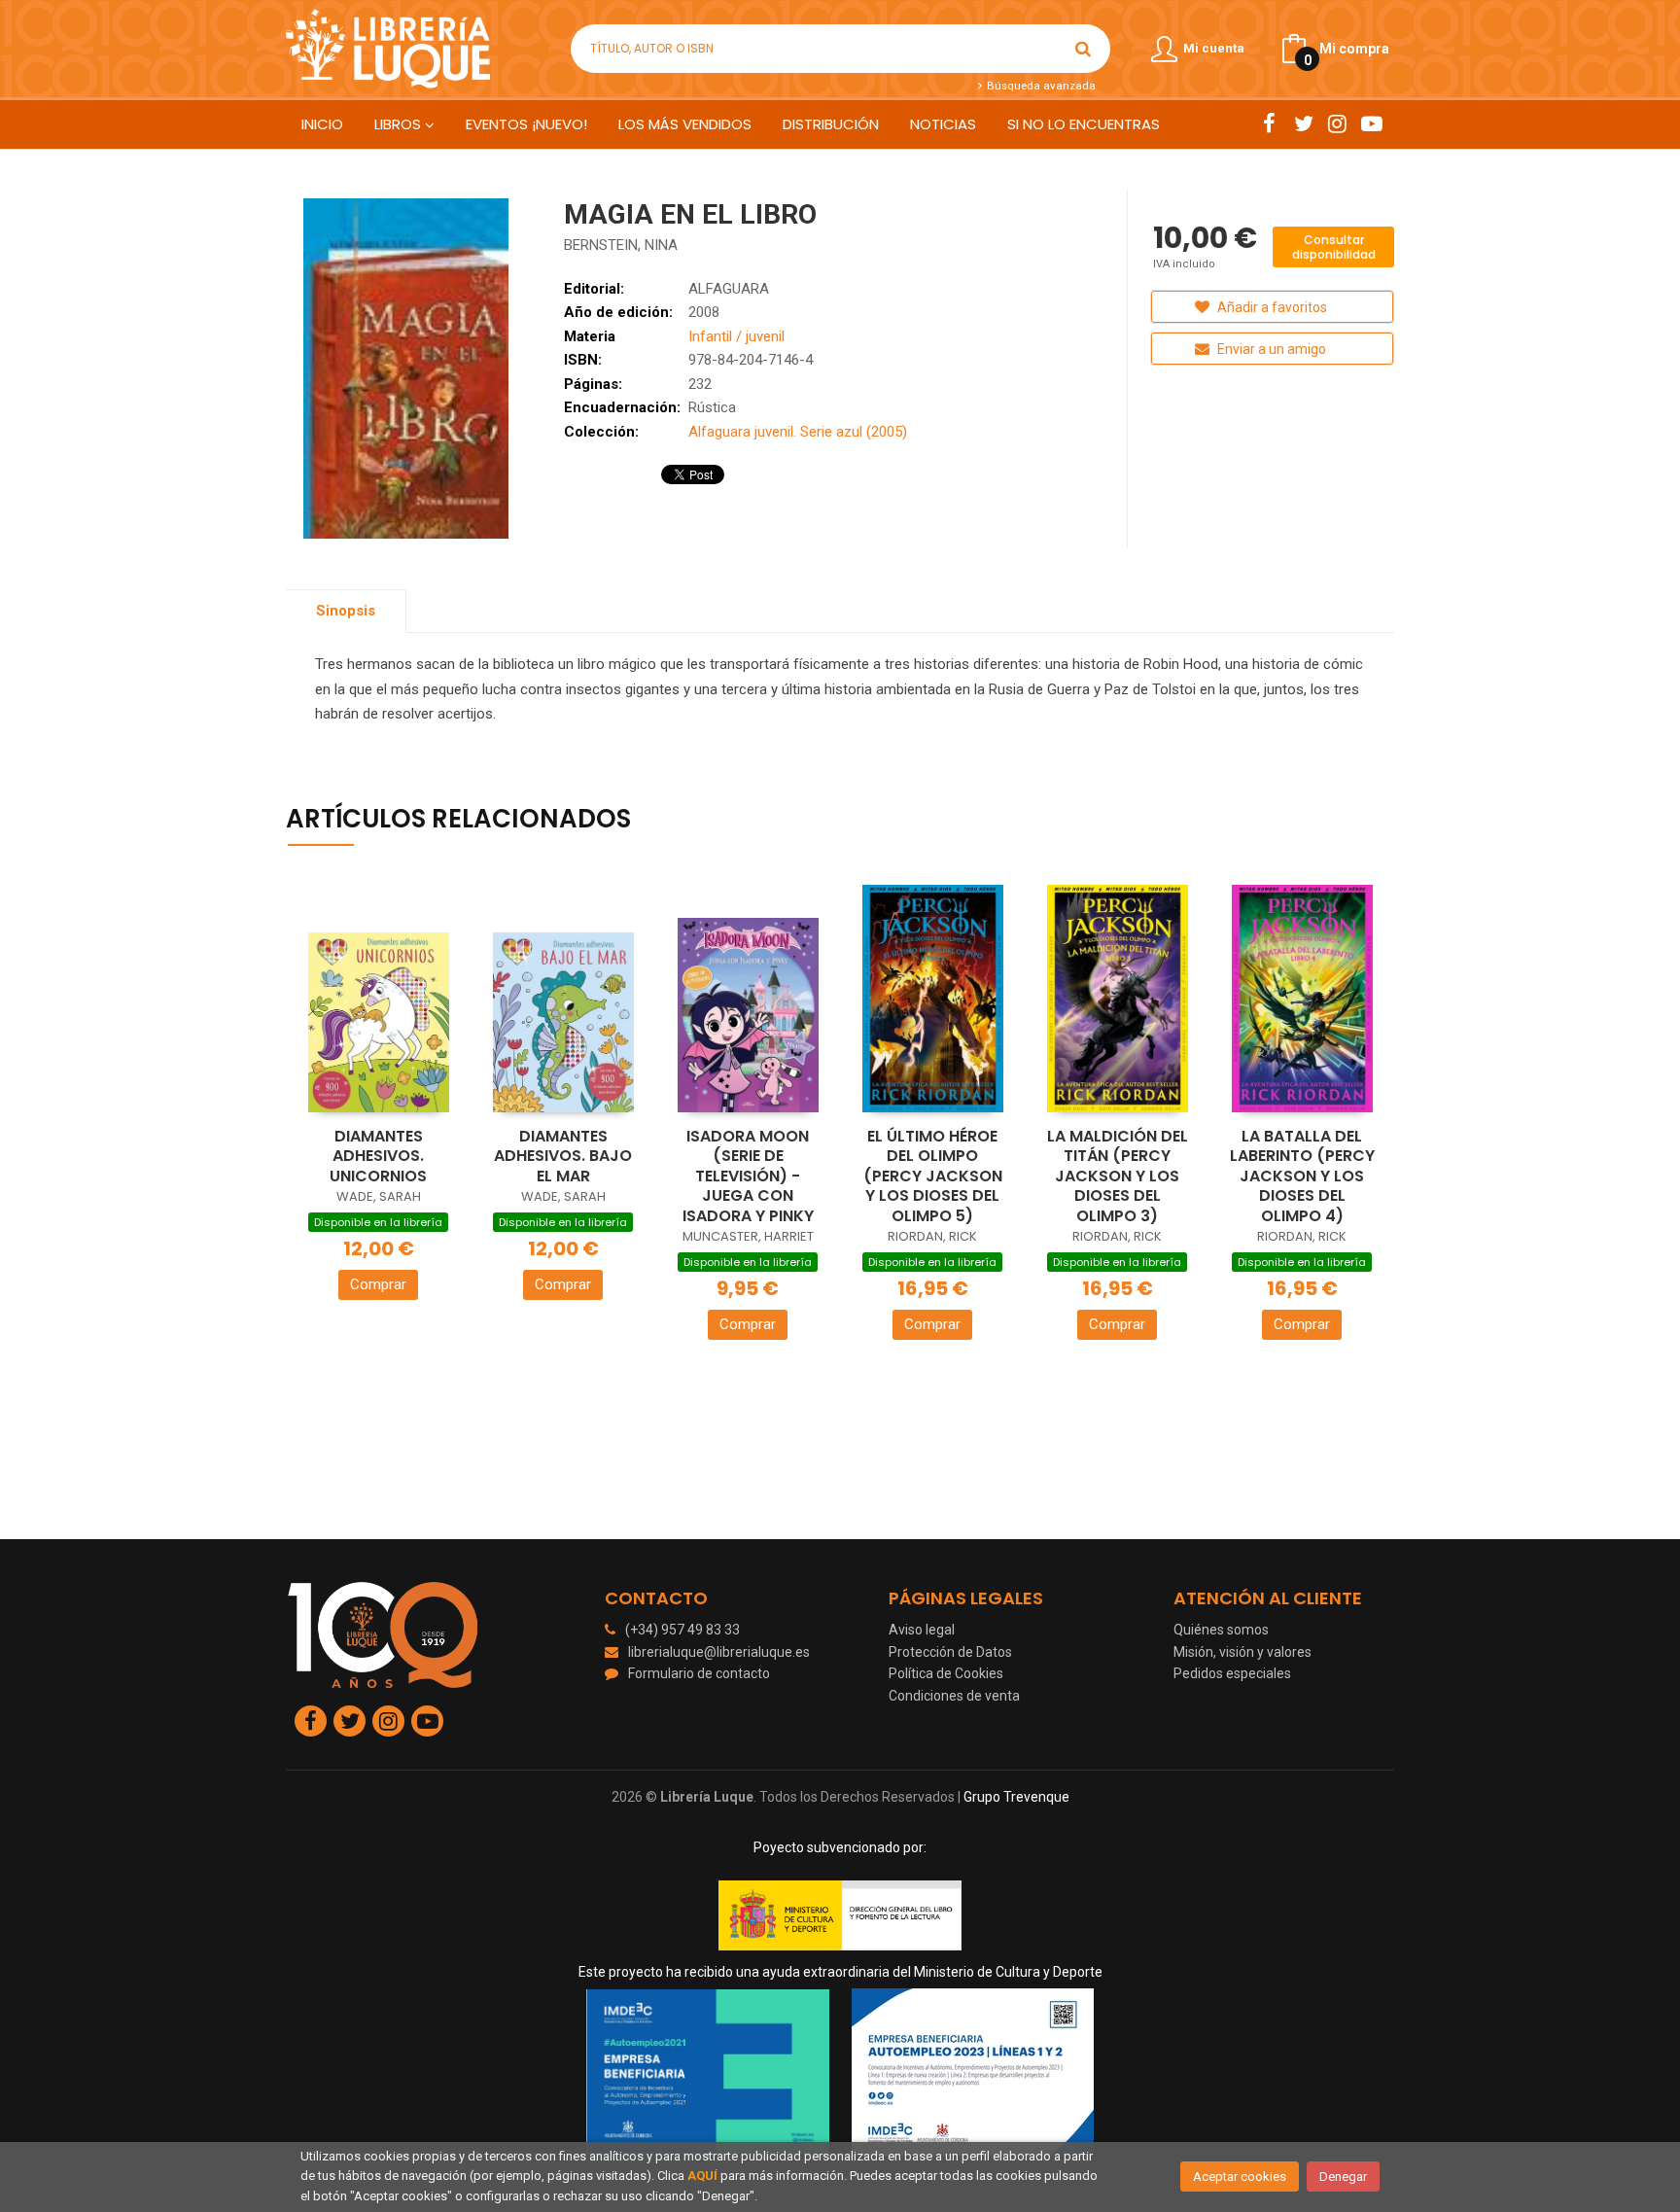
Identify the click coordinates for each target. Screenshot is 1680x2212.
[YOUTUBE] (1371, 123)
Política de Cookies (946, 1673)
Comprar (378, 1284)
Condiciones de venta (954, 1696)
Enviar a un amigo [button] (1270, 349)
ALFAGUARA (729, 289)
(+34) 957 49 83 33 (682, 1630)
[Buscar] (1083, 49)
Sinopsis (346, 611)
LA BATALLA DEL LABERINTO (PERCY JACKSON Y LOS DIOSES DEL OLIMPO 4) (1302, 1176)
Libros (400, 124)
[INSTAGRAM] (1337, 123)
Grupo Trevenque (1016, 1797)
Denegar (1343, 2177)
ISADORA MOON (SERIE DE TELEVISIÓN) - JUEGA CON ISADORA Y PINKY (748, 1176)
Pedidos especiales (1232, 1673)
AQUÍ (702, 2176)
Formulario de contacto (699, 1673)
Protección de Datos (950, 1652)
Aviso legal (922, 1630)
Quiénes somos (1221, 1630)
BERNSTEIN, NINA (621, 245)
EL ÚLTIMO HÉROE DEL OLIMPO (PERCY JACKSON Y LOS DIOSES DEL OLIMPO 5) (933, 1176)
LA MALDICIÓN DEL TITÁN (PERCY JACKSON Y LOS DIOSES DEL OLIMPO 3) (1118, 1176)
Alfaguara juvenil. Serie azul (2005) (798, 432)
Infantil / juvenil (736, 336)
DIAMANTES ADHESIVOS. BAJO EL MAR (563, 1156)
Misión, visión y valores (1242, 1652)
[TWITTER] (1303, 123)
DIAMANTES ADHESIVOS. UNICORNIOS (378, 1156)
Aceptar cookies (1240, 2177)
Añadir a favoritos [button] (1271, 307)
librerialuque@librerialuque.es (719, 1652)
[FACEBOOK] (1269, 123)
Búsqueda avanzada (1039, 86)
